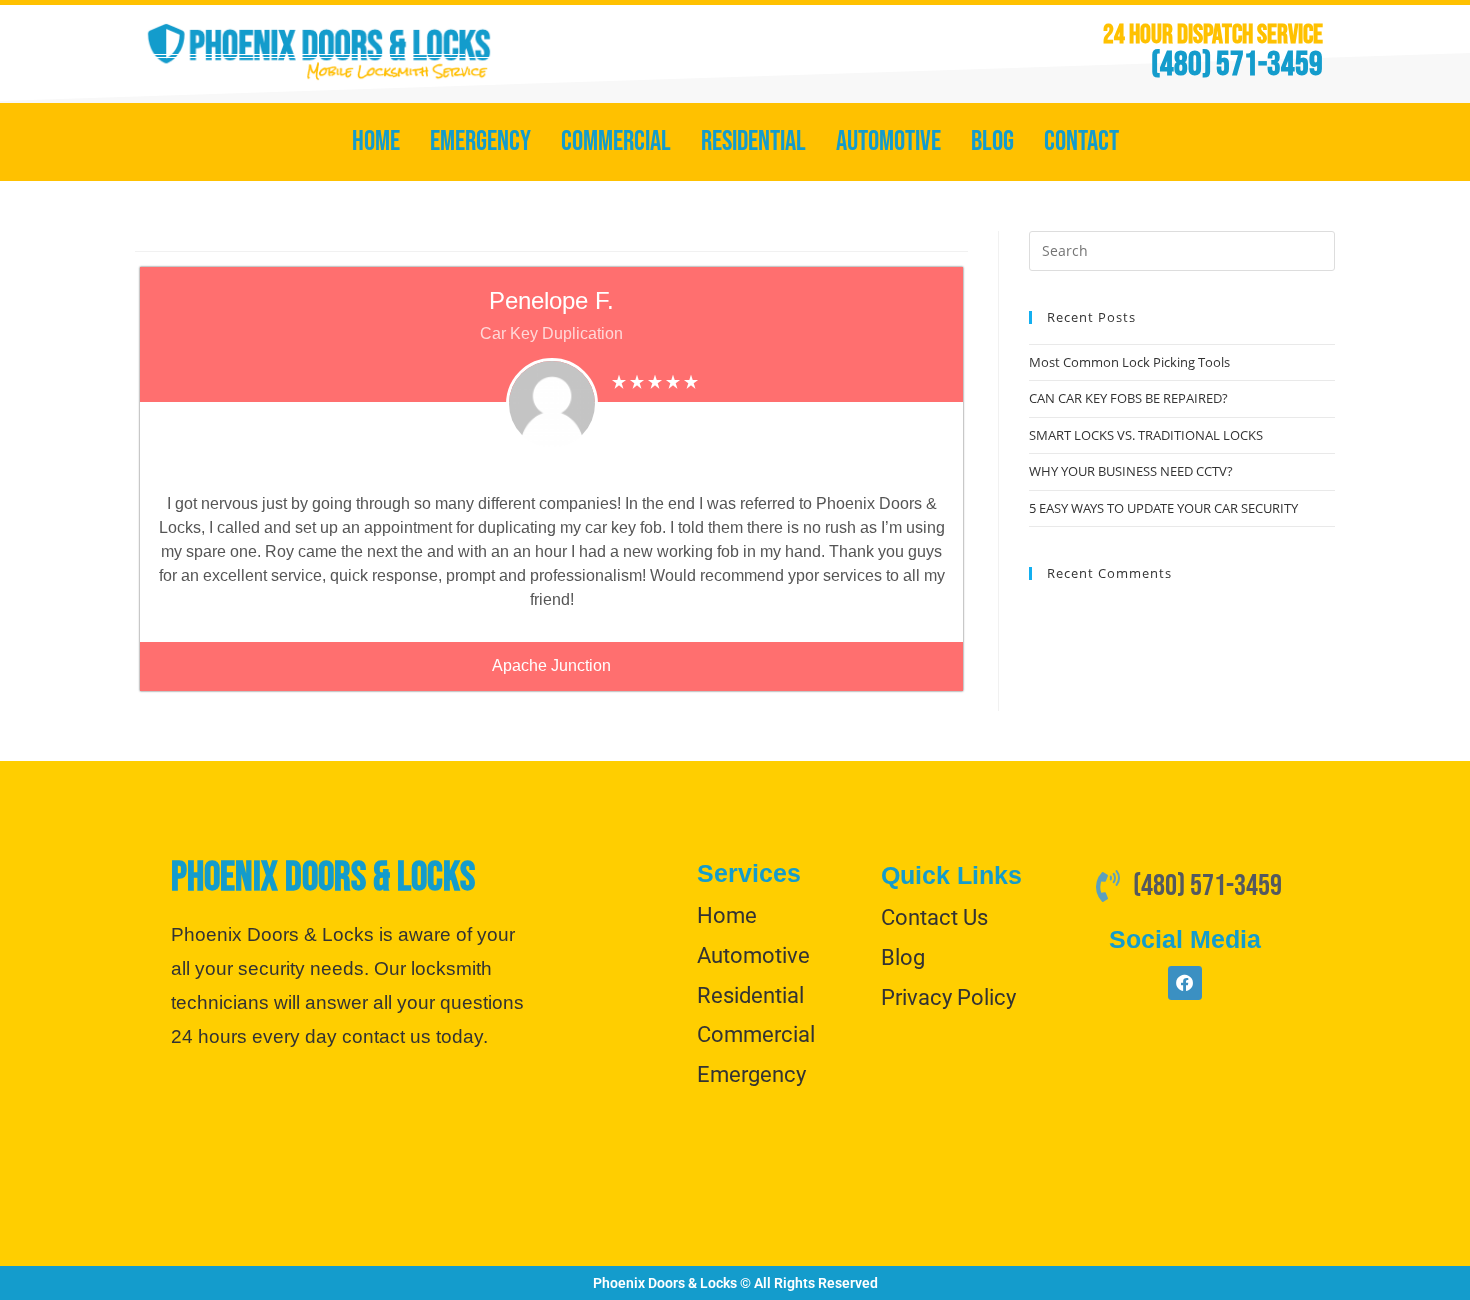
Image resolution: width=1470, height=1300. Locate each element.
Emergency (480, 141)
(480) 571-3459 (1237, 64)
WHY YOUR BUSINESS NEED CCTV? (1131, 471)
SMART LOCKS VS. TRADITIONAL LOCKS (1146, 435)
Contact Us (934, 917)
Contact (1081, 141)
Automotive (888, 141)
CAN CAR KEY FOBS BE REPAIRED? (1128, 398)
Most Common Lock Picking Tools (1129, 362)
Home (376, 141)
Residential (753, 141)
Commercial (616, 141)
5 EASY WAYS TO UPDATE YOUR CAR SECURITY (1163, 508)
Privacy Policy (948, 997)
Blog (992, 141)
